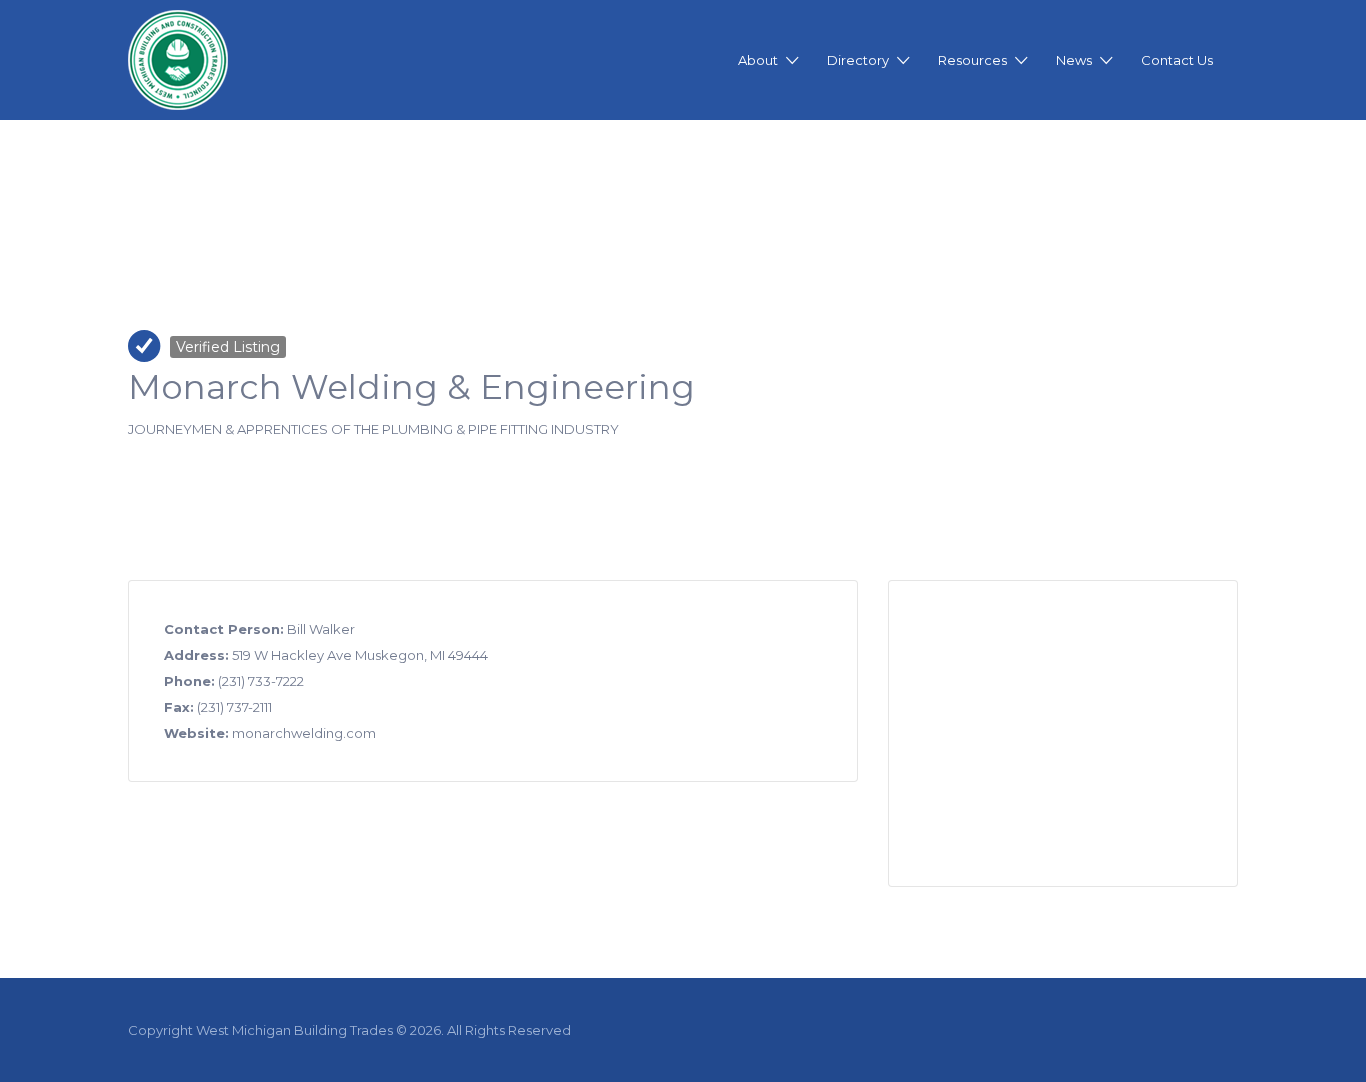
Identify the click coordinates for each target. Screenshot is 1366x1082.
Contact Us (1177, 60)
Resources (972, 60)
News (1074, 60)
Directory (858, 60)
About (758, 60)
